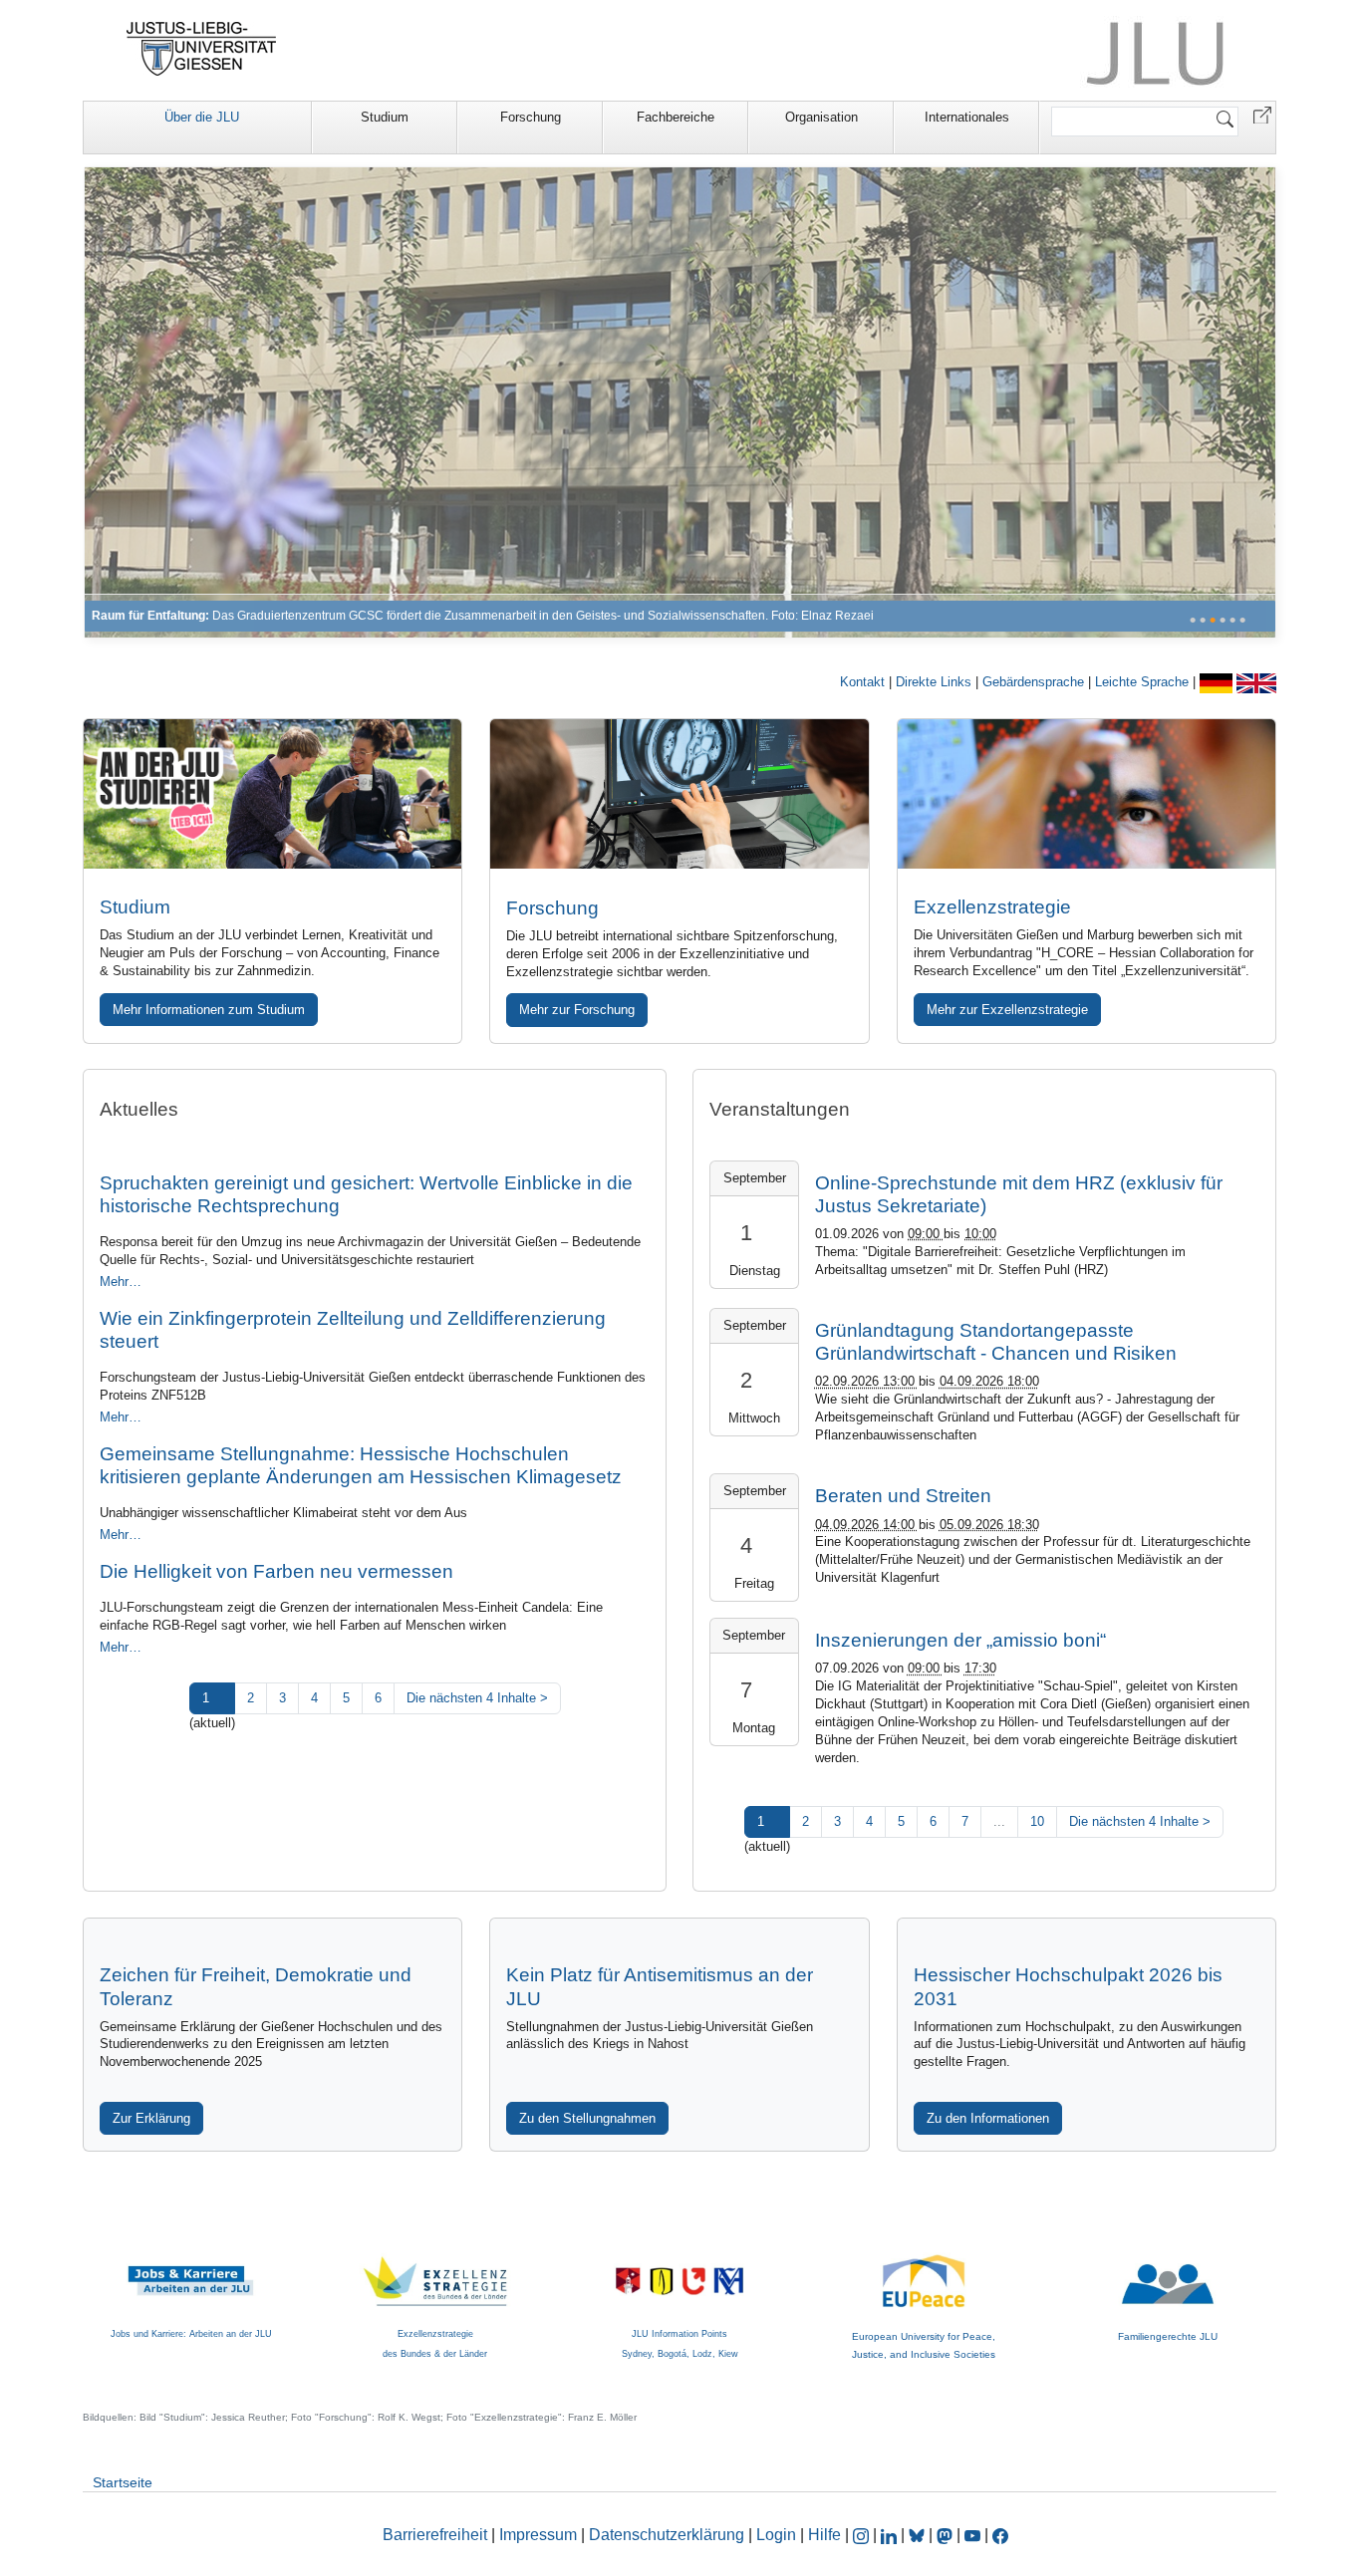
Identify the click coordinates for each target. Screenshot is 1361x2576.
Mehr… (121, 1282)
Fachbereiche (676, 117)
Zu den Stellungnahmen (587, 2118)
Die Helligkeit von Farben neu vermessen (276, 1571)
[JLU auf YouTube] (972, 2535)
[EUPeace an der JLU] (924, 2264)
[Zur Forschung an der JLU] (679, 794)
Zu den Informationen (988, 2118)
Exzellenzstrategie (992, 907)
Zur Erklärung (151, 2118)
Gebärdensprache (1035, 682)
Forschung (531, 117)
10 (1037, 1821)
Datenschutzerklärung (667, 2535)
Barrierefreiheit (435, 2535)
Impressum (538, 2535)
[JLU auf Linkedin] (891, 2535)
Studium (385, 117)
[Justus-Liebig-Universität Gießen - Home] (202, 49)
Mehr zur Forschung (577, 1010)
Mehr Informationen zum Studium (209, 1010)
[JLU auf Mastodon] (947, 2535)
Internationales (967, 117)
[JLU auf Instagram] (863, 2535)
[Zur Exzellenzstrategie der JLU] (1087, 794)
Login (778, 2535)
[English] (1256, 682)
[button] (1262, 114)
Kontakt (864, 682)
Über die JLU (202, 117)
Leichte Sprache (1144, 682)
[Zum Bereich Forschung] (680, 402)
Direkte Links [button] (936, 682)
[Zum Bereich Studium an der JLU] (272, 794)
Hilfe (824, 2535)
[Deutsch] (1218, 682)
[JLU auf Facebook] (1000, 2535)
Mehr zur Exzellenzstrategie (1007, 1010)
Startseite (123, 2482)
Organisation (821, 117)
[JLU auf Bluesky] (919, 2535)
